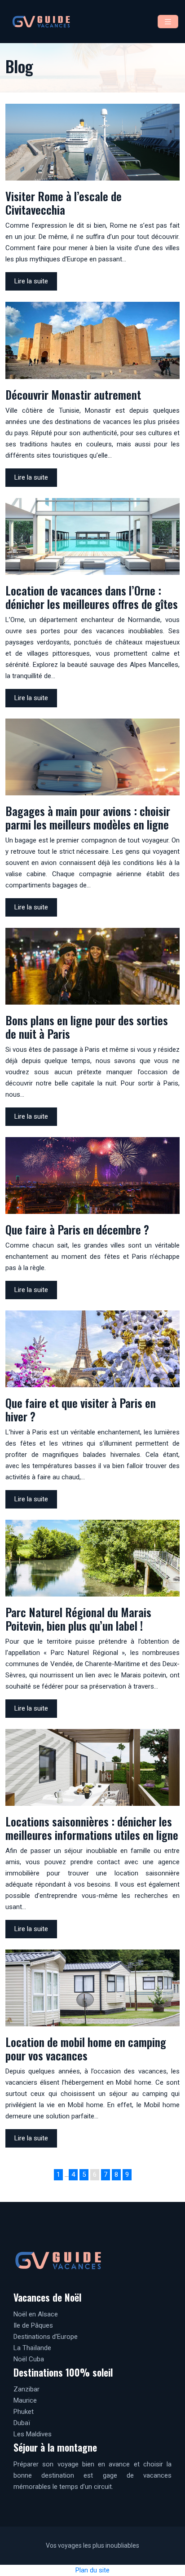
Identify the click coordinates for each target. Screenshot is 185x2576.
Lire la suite (31, 281)
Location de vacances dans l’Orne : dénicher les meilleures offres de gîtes (92, 597)
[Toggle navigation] (168, 22)
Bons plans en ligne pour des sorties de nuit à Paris (87, 1027)
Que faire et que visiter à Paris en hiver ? (81, 1409)
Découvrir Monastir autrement (73, 395)
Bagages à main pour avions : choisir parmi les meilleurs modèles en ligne (88, 818)
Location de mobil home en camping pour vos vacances (86, 2049)
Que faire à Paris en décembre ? (77, 1229)
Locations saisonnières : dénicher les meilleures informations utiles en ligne (92, 1828)
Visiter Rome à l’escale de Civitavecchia (64, 203)
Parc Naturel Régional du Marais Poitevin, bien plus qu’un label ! (78, 1619)
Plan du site (92, 2570)
